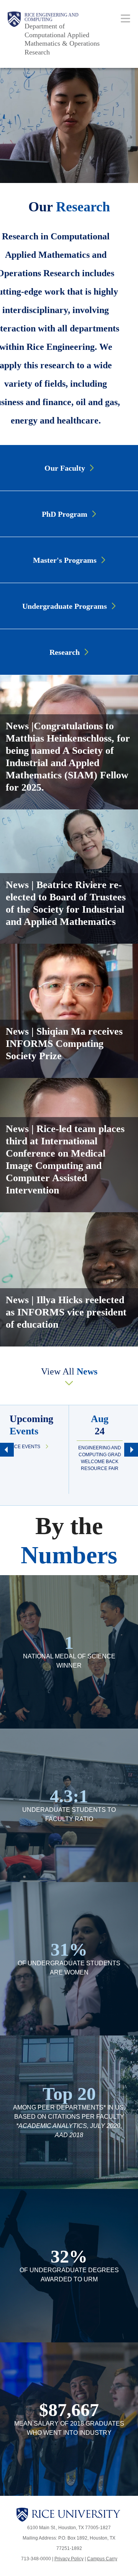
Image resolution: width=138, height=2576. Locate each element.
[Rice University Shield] (14, 34)
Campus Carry (102, 2559)
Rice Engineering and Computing (52, 17)
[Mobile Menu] (126, 18)
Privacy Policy (69, 2559)
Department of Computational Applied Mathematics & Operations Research (62, 39)
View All (69, 1371)
